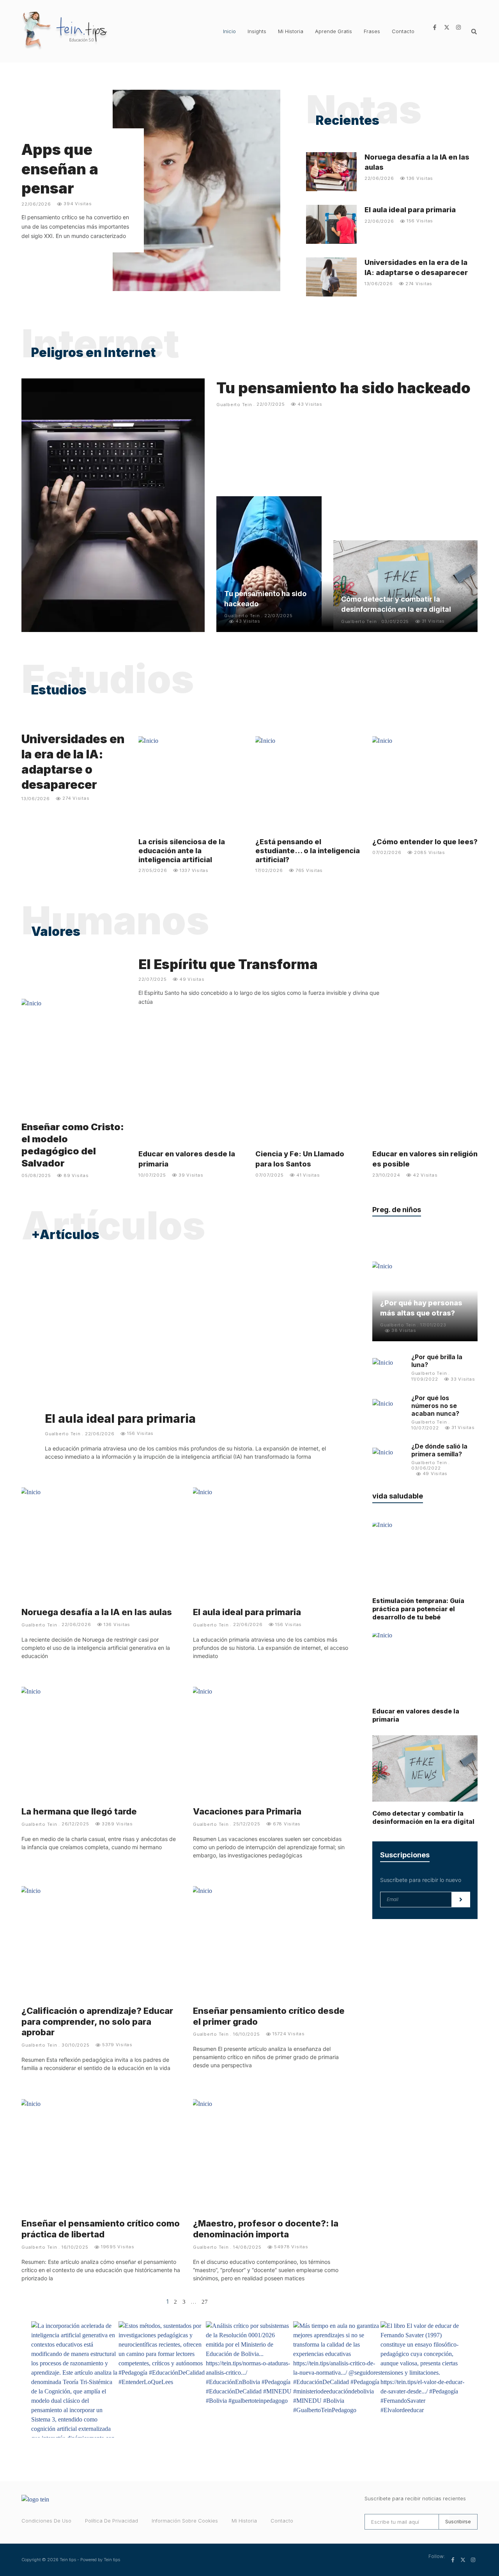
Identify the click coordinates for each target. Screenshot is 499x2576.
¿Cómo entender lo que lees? (425, 842)
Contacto (403, 31)
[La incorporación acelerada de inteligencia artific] (75, 2379)
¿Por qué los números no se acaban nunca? (435, 1406)
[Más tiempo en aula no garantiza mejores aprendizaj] (337, 2379)
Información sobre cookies (185, 2521)
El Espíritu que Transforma (228, 964)
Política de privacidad (111, 2521)
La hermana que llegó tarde (79, 1811)
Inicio (229, 31)
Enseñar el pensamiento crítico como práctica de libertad (101, 2229)
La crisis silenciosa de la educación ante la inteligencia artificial (182, 851)
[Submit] (461, 1900)
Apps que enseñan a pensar (60, 169)
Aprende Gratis (334, 31)
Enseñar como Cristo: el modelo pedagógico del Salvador (73, 1145)
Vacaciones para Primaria (247, 1811)
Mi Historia (291, 31)
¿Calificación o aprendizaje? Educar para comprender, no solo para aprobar (97, 2022)
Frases (372, 31)
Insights (257, 31)
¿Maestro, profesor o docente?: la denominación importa (266, 2229)
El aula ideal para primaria (410, 210)
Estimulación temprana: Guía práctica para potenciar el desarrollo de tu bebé (418, 1609)
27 (205, 2302)
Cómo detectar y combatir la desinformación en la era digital (423, 1817)
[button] (474, 32)
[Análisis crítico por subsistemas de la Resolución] (249, 2379)
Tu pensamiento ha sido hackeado (343, 388)
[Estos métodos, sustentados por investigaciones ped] (162, 2379)
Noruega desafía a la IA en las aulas (97, 1612)
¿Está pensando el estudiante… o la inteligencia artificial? (308, 851)
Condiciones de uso (46, 2521)
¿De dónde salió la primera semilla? (439, 1450)
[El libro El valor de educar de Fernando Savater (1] (424, 2379)
